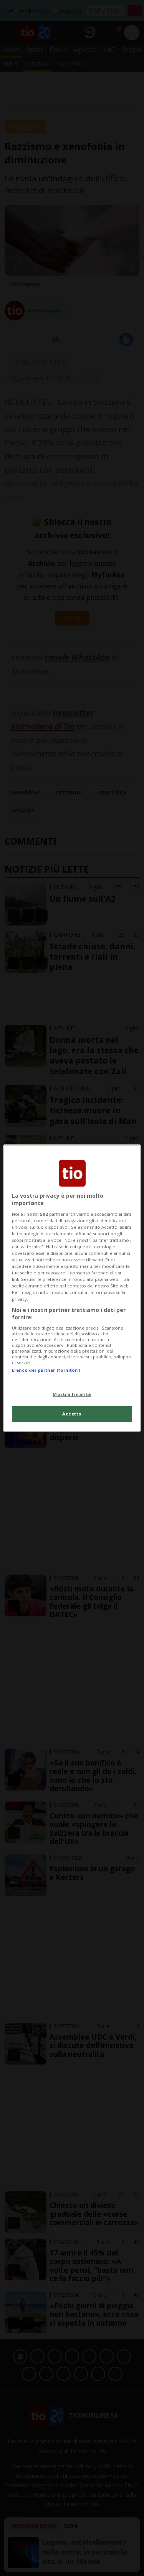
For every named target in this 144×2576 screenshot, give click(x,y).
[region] (72, 1288)
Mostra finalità (72, 1394)
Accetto (72, 1414)
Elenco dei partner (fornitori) (46, 1370)
